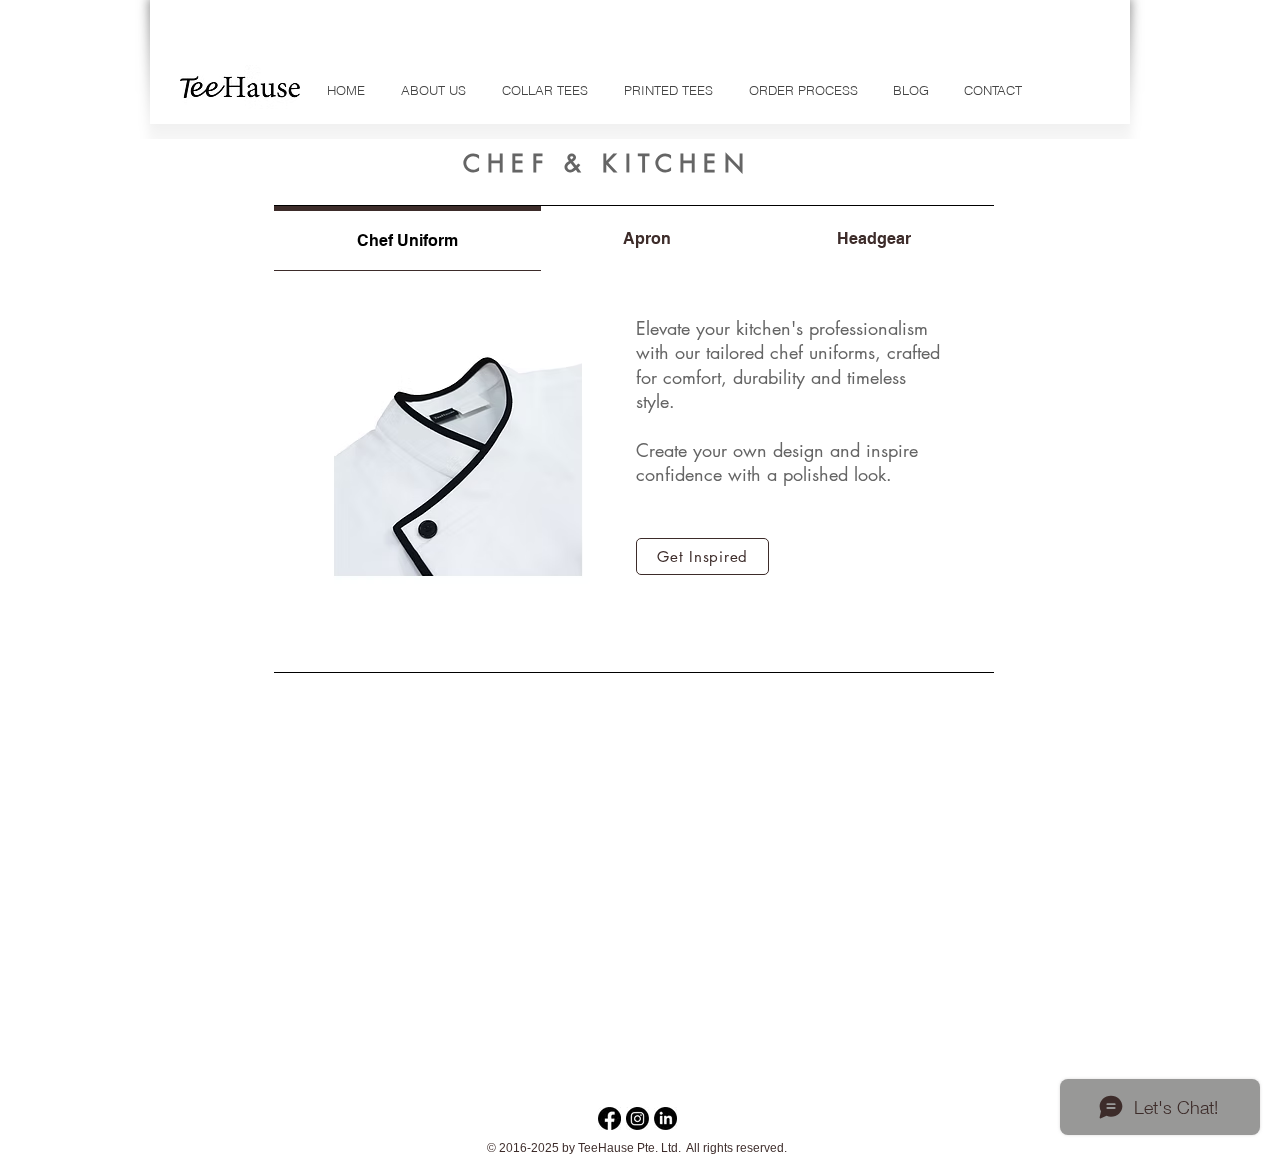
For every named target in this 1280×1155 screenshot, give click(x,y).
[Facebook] (609, 1118)
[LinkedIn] (665, 1118)
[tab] (407, 238)
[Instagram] (637, 1118)
